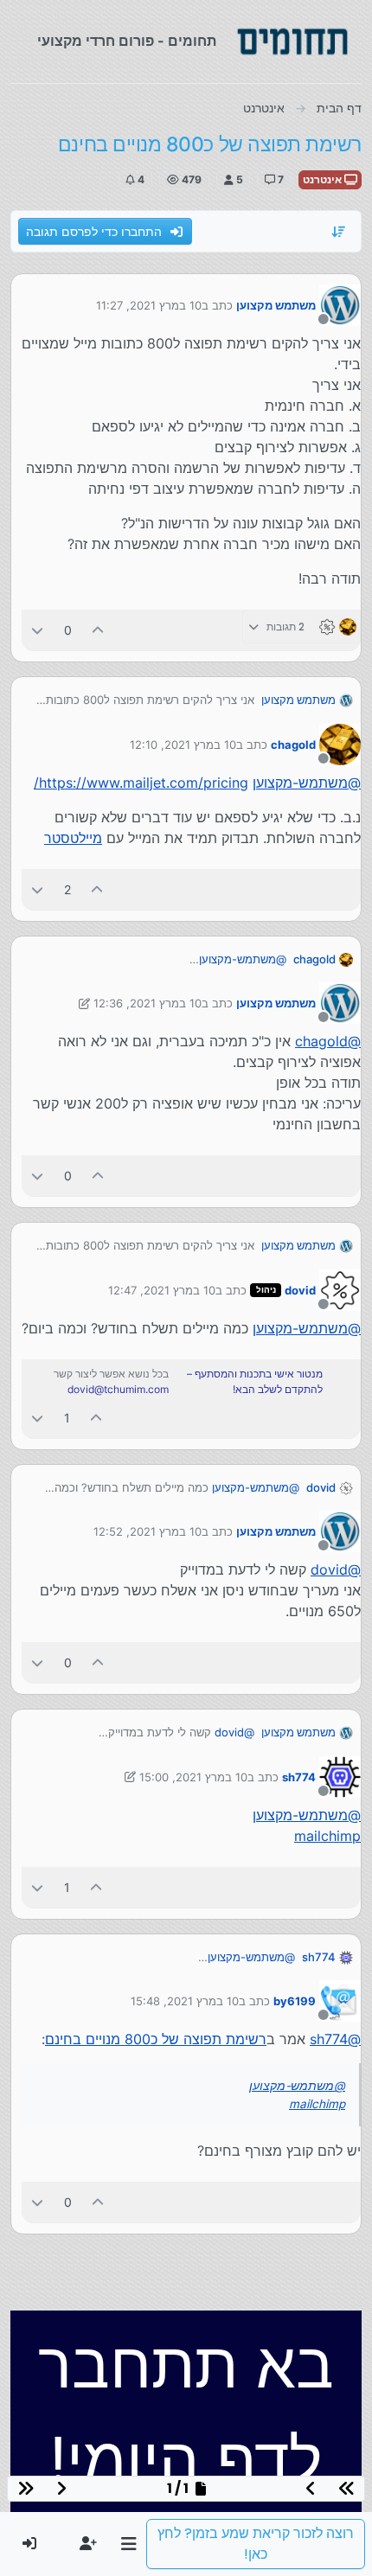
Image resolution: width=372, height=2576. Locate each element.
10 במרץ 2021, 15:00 (193, 1777)
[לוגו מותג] (292, 42)
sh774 (299, 1777)
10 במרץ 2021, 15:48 (185, 2001)
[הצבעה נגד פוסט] (37, 630)
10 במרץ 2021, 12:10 (183, 745)
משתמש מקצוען (276, 305)
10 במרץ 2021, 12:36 (148, 1003)
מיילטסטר (73, 838)
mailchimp (327, 1836)
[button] (128, 2544)
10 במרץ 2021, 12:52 (148, 1531)
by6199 (295, 2001)
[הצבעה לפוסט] (99, 630)
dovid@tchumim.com (118, 1389)
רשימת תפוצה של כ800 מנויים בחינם (156, 2039)
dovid (300, 1290)
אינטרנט (324, 179)
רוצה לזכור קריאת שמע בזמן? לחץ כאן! (256, 2544)
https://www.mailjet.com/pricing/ (141, 783)
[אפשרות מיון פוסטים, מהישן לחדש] (339, 232)
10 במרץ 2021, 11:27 (149, 305)
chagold (293, 745)
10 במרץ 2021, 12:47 (162, 1290)
